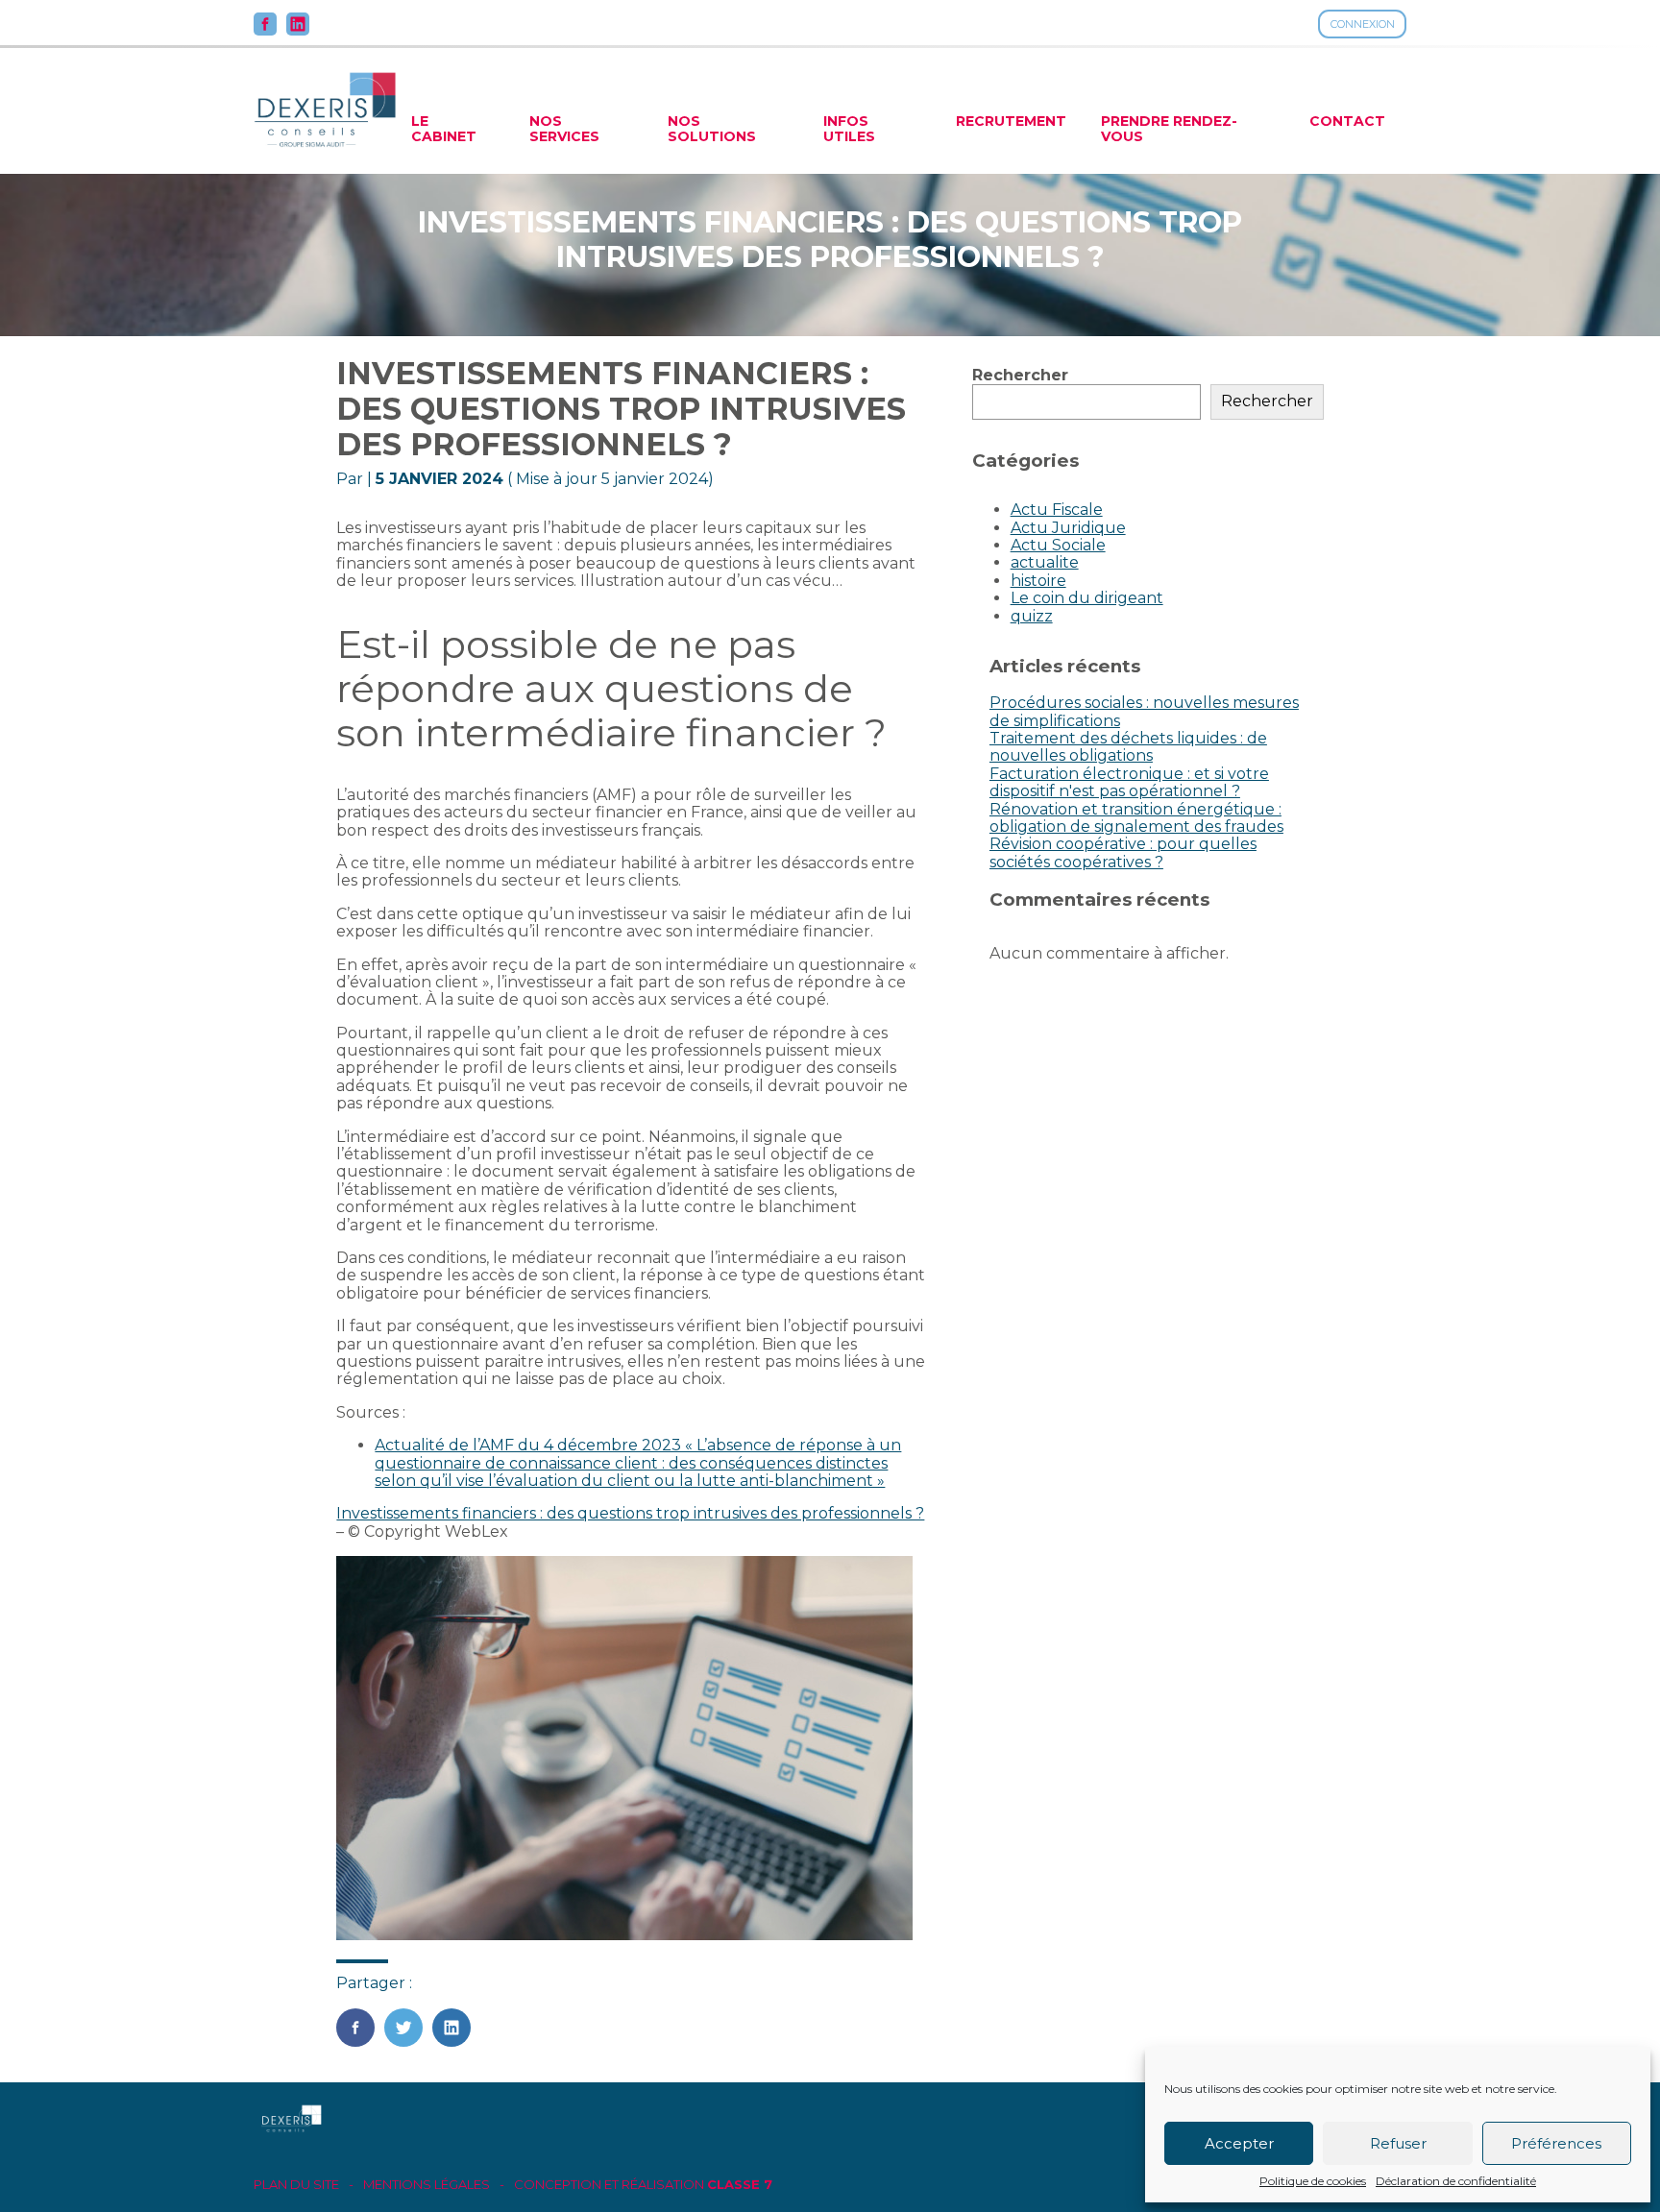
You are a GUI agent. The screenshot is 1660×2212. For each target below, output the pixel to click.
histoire (1038, 581)
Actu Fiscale (1057, 510)
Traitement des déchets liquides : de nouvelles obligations (1128, 747)
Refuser (1398, 2143)
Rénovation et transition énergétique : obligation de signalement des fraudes (1136, 818)
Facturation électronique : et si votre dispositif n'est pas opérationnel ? (1129, 782)
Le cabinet (444, 129)
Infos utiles (849, 129)
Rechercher (1020, 375)
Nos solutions (712, 129)
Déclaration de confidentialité (1456, 2181)
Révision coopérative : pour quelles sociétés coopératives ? (1123, 852)
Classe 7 (740, 2184)
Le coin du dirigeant (1087, 598)
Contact (1347, 121)
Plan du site (296, 2185)
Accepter (1239, 2143)
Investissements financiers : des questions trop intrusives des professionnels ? (630, 1513)
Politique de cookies (1313, 2181)
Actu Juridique (1068, 528)
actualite (1045, 562)
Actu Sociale (1058, 545)
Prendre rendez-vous (1169, 129)
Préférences (1556, 2143)
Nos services (564, 129)
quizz (1032, 616)
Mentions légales (427, 2185)
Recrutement (1011, 121)
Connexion (1363, 24)
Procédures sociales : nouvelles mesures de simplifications (1144, 711)
